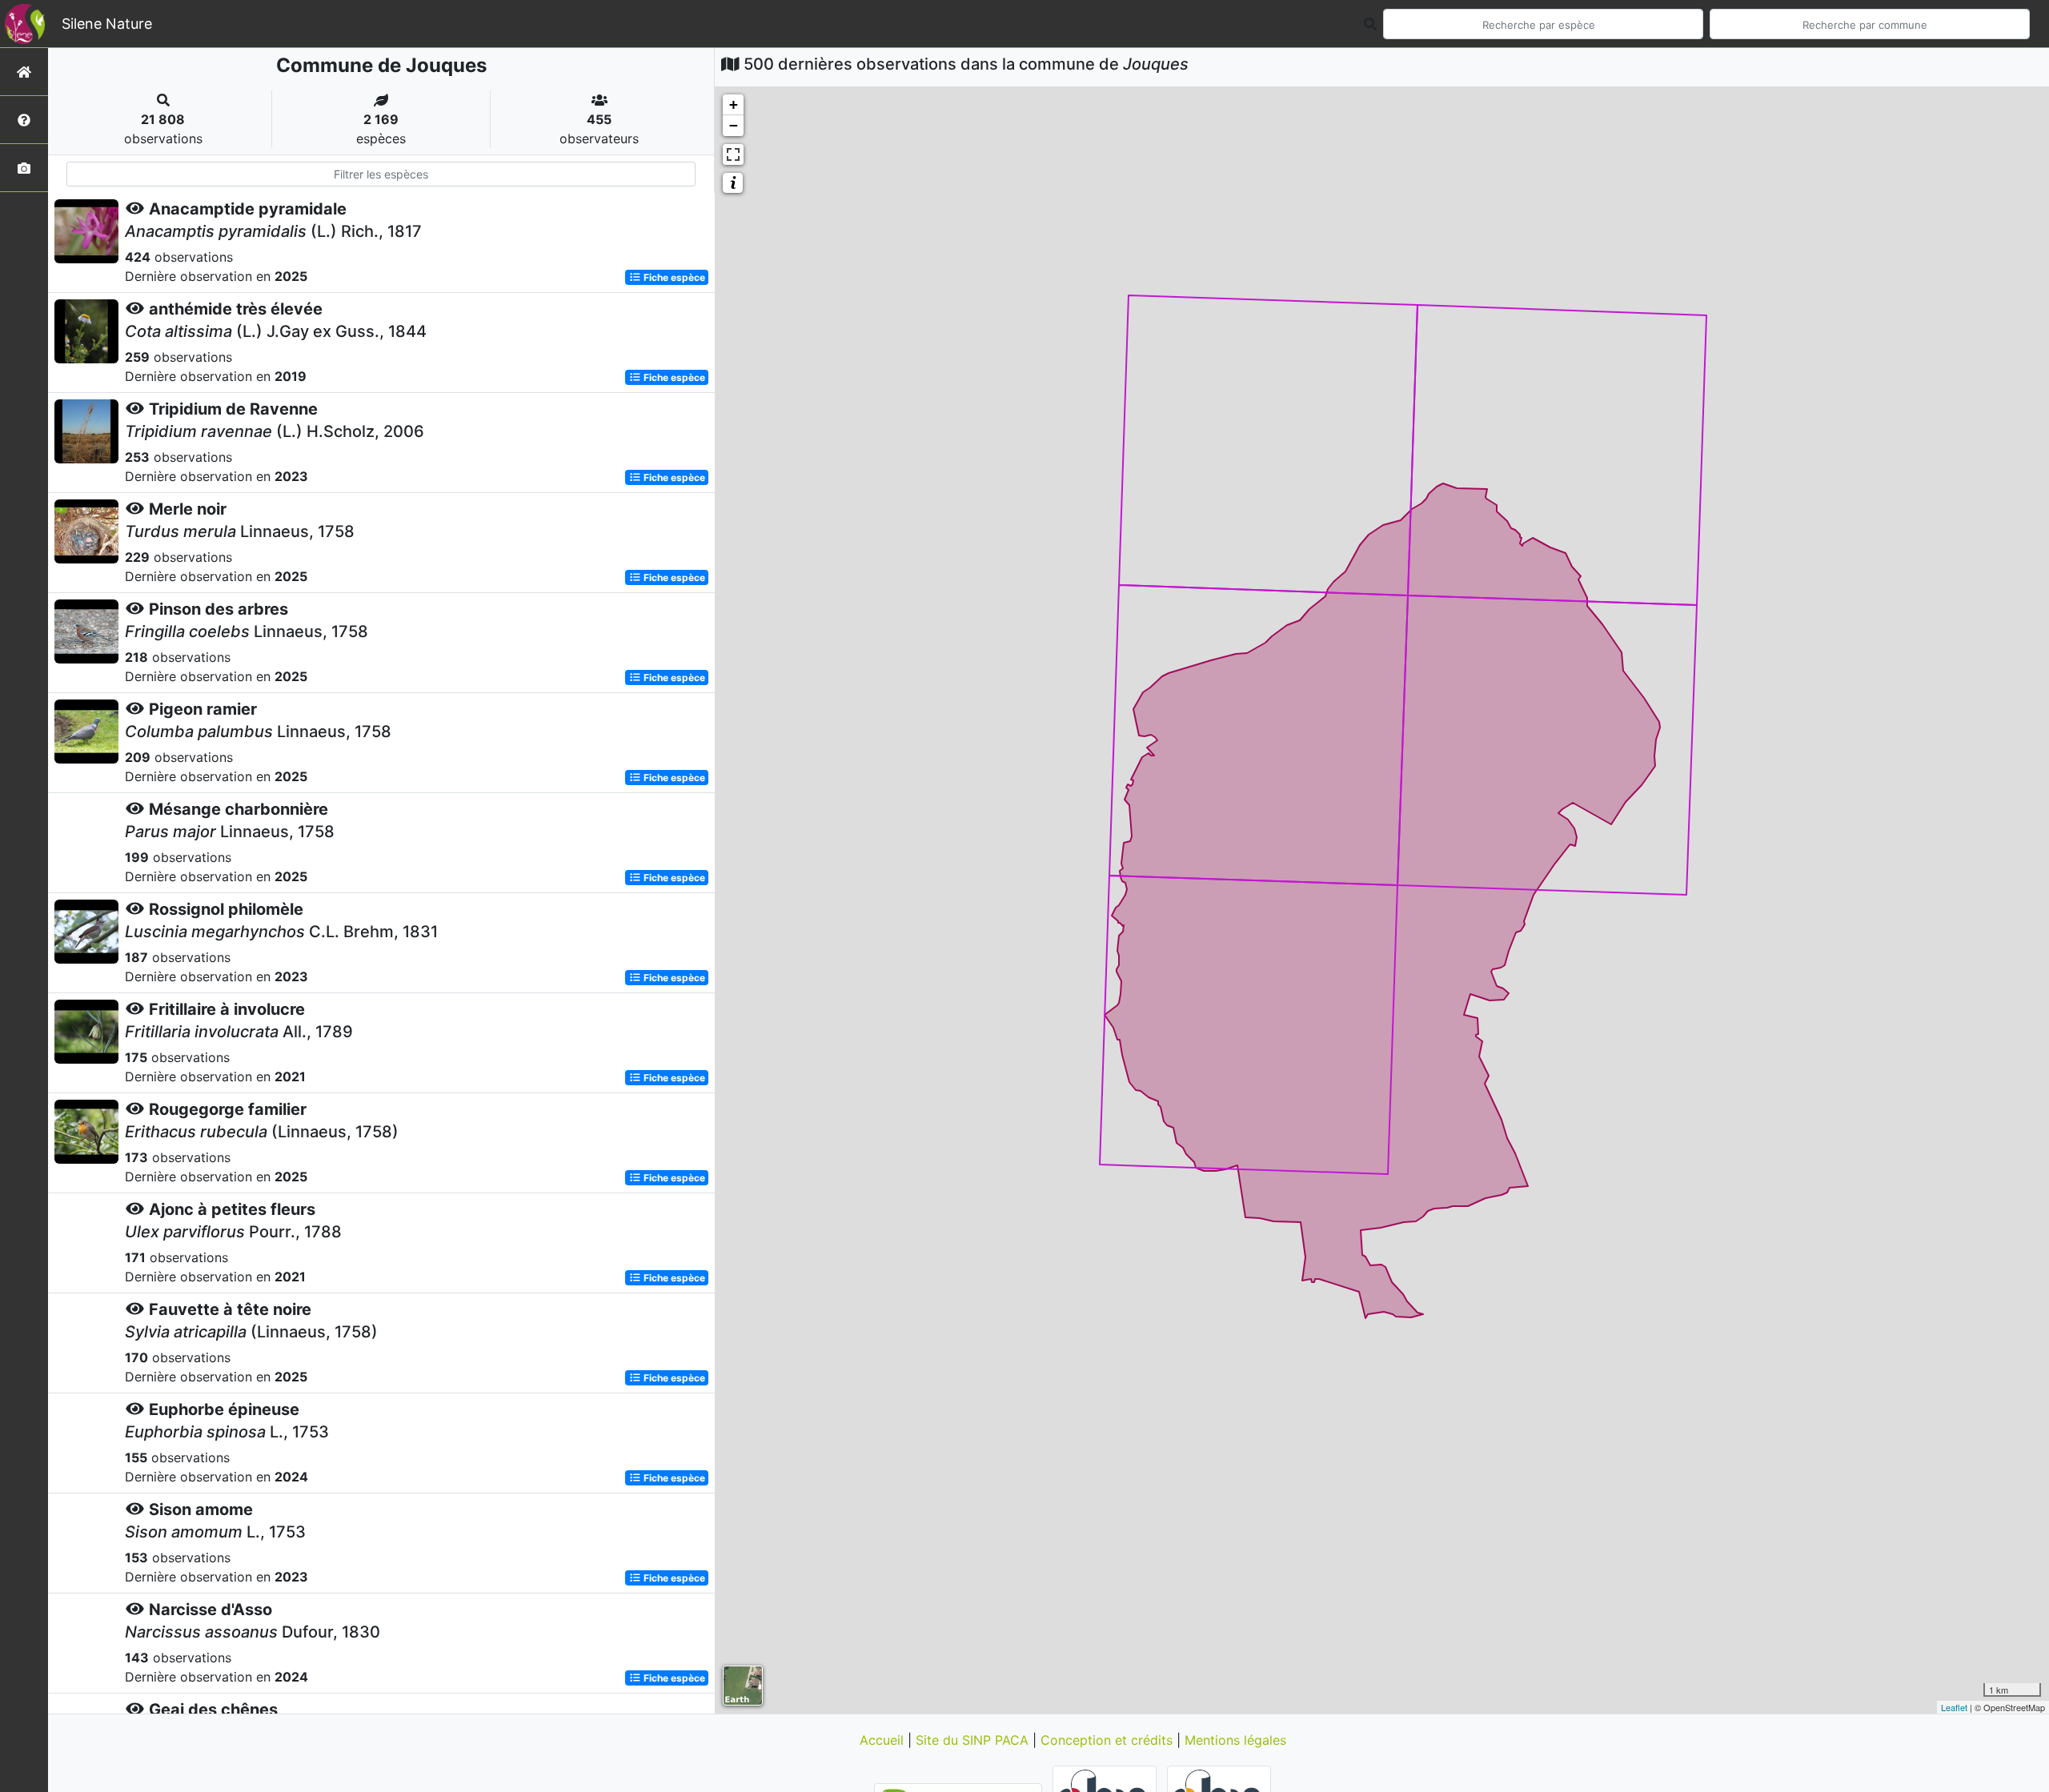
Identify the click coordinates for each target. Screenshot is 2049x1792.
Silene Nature (107, 24)
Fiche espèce (673, 277)
